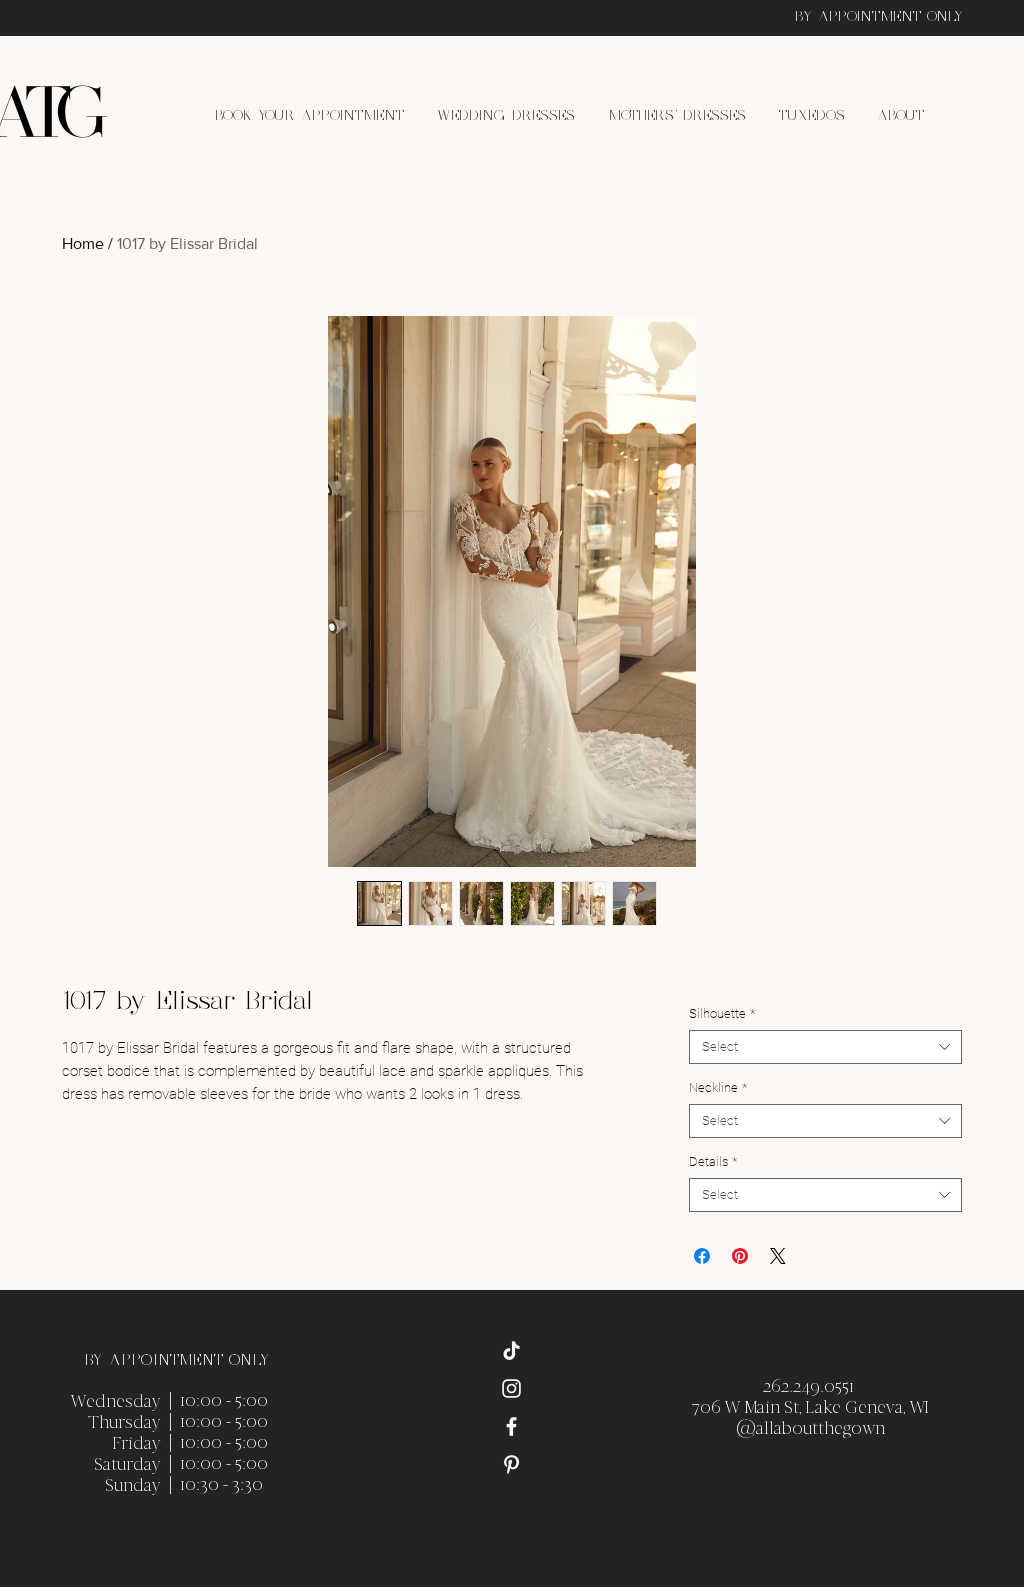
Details (713, 1161)
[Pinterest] (511, 1464)
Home (83, 243)
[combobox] (825, 1047)
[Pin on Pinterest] (740, 1256)
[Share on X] (778, 1256)
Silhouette (722, 1013)
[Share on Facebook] (702, 1256)
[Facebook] (511, 1426)
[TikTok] (511, 1350)
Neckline (718, 1087)
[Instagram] (511, 1388)
